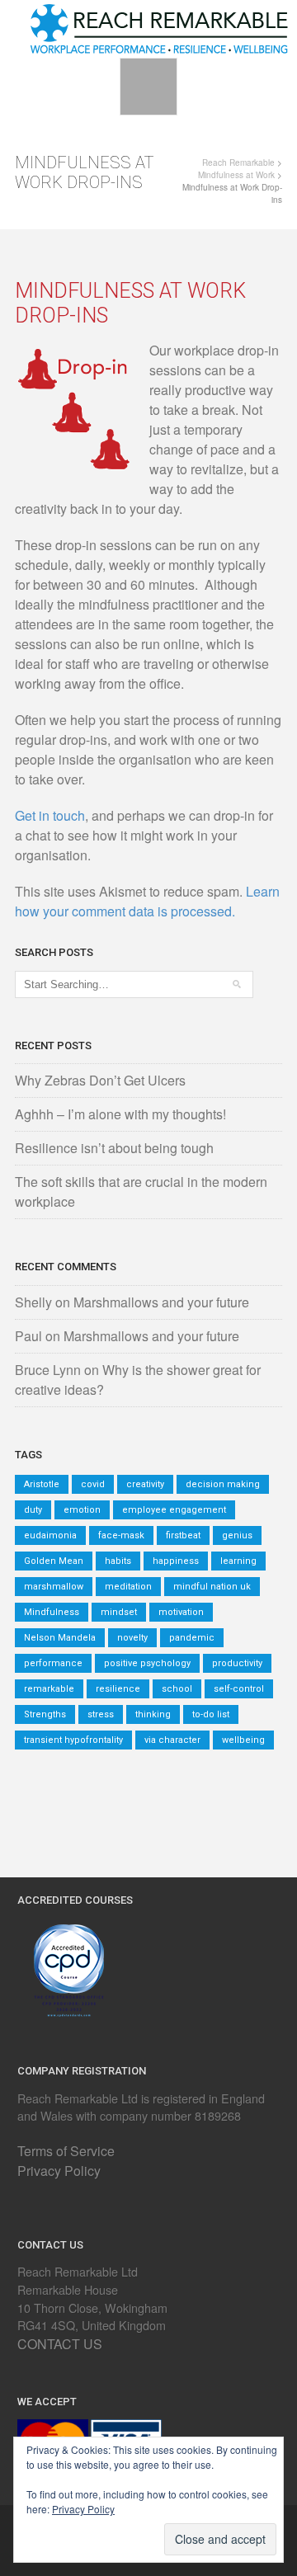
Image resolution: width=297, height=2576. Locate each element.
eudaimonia (50, 1535)
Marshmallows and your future (161, 1302)
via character (172, 1740)
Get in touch (50, 815)
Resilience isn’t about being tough (114, 1148)
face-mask (121, 1535)
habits (118, 1561)
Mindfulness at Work (236, 175)
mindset (119, 1612)
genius (237, 1535)
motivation (181, 1612)
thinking (153, 1714)
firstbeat (183, 1535)
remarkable (49, 1689)
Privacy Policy (59, 2171)
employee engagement (174, 1510)
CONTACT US (60, 2344)
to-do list (211, 1714)
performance (53, 1663)
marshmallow (54, 1587)
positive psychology (147, 1663)
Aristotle (42, 1484)
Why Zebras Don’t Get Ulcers (100, 1080)
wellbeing (243, 1740)
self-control (239, 1689)
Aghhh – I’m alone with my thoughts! (120, 1114)
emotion (82, 1510)
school (177, 1689)
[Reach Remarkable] (159, 27)
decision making (223, 1484)
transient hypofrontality (73, 1740)
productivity (237, 1663)
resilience (118, 1689)
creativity (145, 1484)
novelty (132, 1638)
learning (238, 1561)
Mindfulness (52, 1612)
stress (101, 1714)
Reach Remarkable (238, 162)
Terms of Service (66, 2151)
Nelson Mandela (60, 1638)
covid (93, 1484)
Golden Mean (54, 1561)
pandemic (192, 1638)
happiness (176, 1561)
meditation (128, 1587)
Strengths (45, 1714)
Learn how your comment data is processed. (147, 901)
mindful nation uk (212, 1587)
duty (33, 1510)
